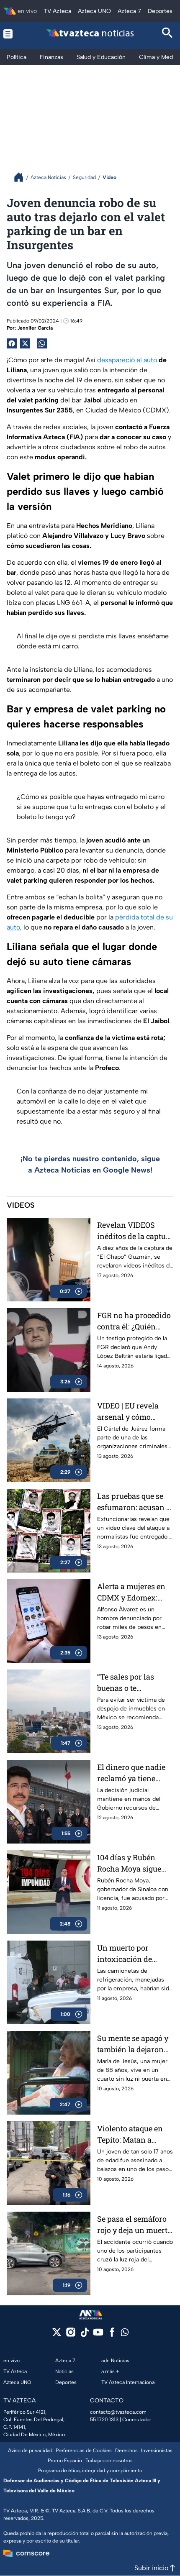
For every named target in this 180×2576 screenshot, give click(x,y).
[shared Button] (42, 343)
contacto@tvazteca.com (118, 2412)
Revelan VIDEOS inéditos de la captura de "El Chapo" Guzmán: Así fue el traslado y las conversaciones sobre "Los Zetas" (135, 1231)
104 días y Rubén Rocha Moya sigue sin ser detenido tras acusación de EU (133, 1863)
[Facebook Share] (12, 343)
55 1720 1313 (104, 2420)
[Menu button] (12, 34)
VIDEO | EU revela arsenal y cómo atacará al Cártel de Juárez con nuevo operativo (131, 1412)
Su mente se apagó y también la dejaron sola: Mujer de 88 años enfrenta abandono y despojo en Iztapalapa (133, 2044)
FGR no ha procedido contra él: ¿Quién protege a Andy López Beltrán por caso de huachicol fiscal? (135, 1321)
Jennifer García (35, 328)
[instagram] (71, 2335)
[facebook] (112, 2335)
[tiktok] (84, 2335)
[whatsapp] (125, 2334)
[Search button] (168, 34)
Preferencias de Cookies (84, 2451)
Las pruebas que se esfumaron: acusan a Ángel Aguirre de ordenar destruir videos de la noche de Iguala (135, 1502)
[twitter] (57, 2335)
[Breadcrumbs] (22, 177)
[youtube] (98, 2335)
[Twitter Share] (25, 343)
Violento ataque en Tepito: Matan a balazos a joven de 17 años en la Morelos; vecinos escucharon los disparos (134, 2134)
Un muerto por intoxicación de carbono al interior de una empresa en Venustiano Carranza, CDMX (135, 1954)
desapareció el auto (127, 360)
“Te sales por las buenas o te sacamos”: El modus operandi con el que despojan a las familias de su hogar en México (133, 1683)
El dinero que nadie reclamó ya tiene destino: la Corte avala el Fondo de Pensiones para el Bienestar (131, 1773)
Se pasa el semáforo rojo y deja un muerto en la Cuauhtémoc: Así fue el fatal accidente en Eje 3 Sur (134, 2225)
